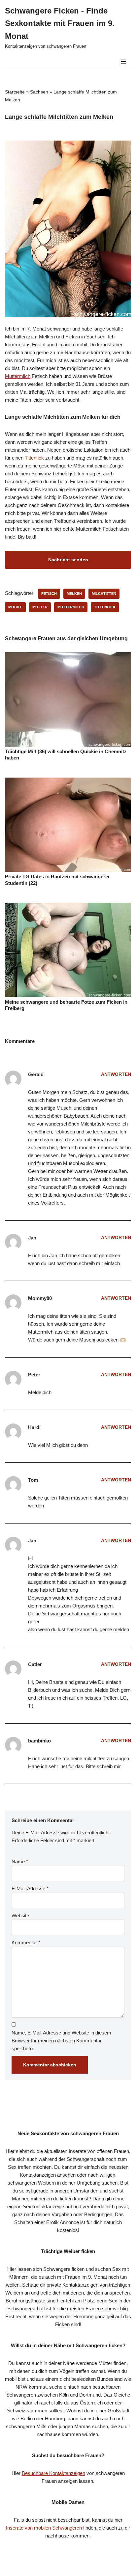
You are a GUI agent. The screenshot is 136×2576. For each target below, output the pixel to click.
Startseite (15, 92)
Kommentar (26, 1942)
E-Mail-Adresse (30, 1888)
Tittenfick (34, 458)
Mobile (15, 607)
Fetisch (49, 594)
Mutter (40, 607)
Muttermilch (18, 376)
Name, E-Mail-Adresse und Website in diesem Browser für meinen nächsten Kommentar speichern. (61, 2041)
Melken (74, 594)
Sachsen (39, 92)
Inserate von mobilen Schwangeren (44, 2528)
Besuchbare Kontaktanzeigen (53, 2473)
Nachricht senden (68, 560)
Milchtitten (104, 594)
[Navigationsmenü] (124, 62)
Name (20, 1861)
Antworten (116, 1074)
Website (20, 1915)
